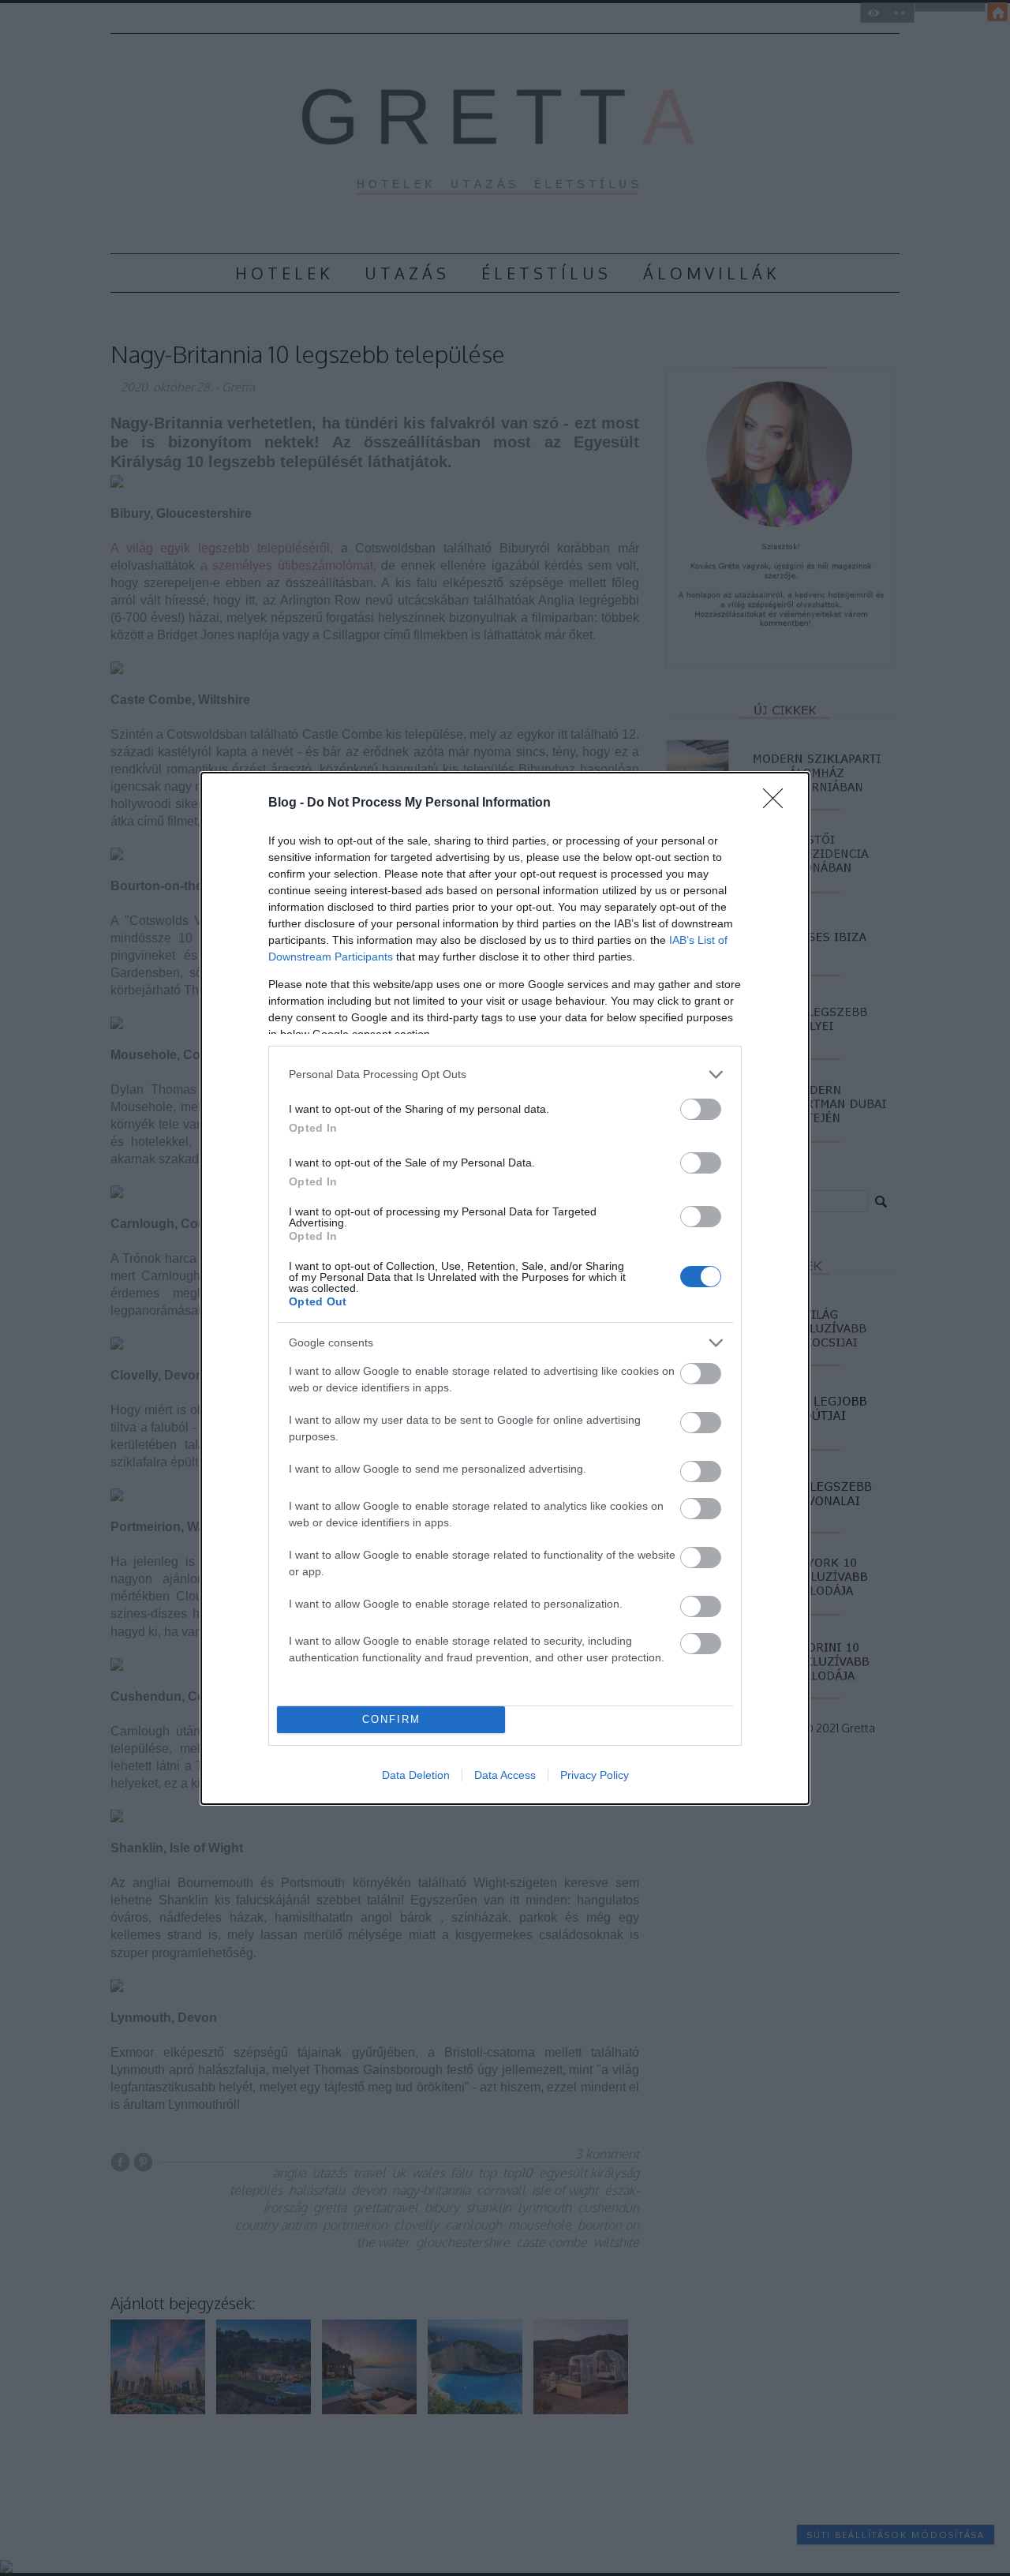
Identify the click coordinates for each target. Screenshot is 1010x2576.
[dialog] (505, 1288)
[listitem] (505, 1075)
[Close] (778, 803)
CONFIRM (391, 1719)
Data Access (505, 1775)
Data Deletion (416, 1775)
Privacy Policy (595, 1775)
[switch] (701, 1109)
